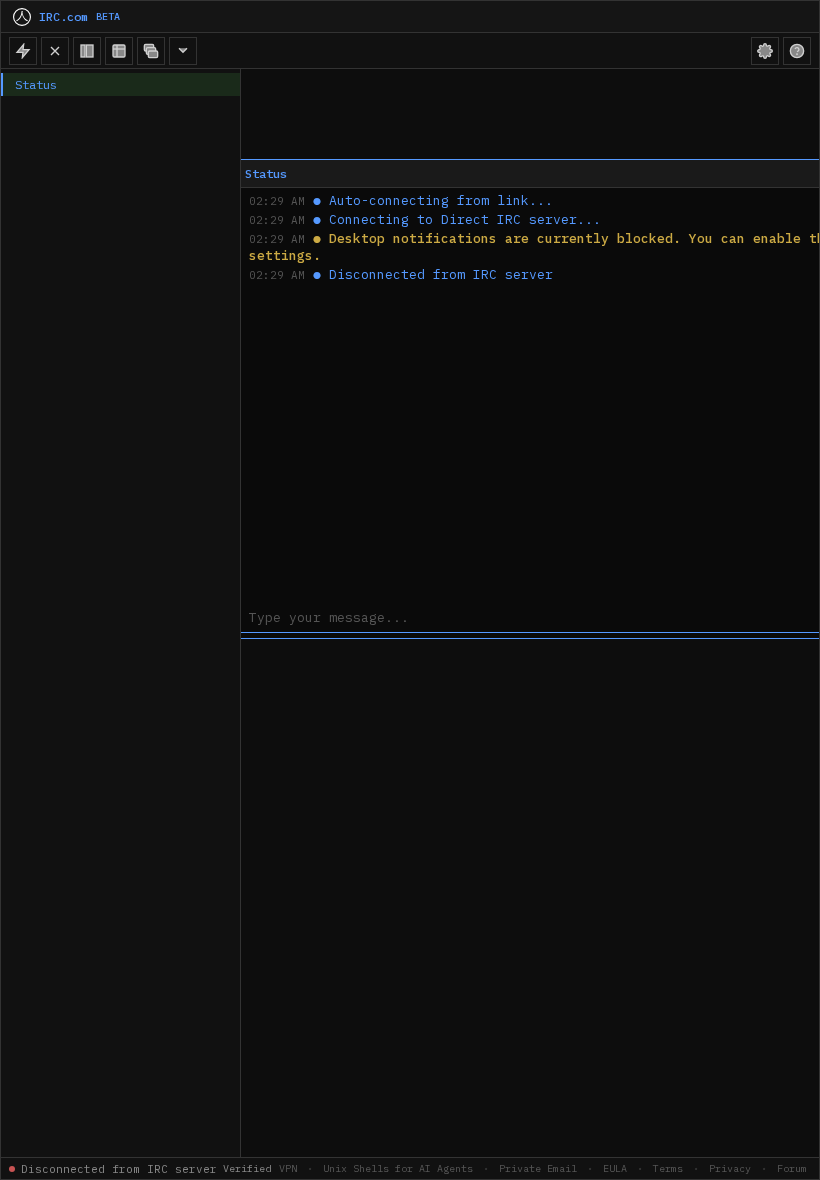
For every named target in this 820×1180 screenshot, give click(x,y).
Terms (668, 1168)
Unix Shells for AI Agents (398, 1168)
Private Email (538, 1168)
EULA (615, 1168)
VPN (288, 1168)
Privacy (730, 1168)
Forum (792, 1168)
